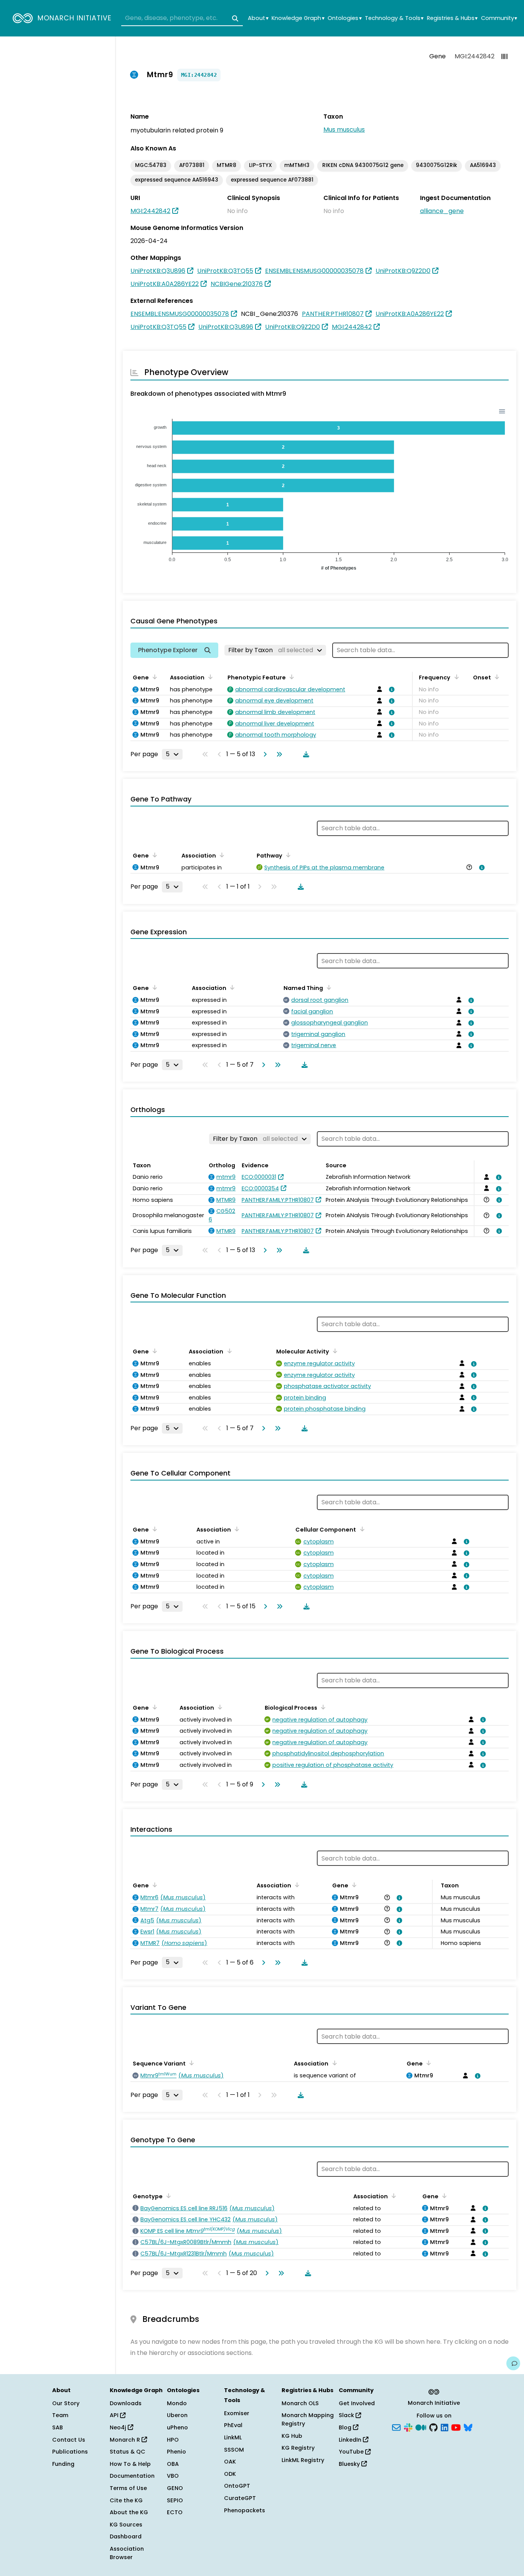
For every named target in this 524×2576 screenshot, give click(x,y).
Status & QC (128, 2452)
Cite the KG (126, 2500)
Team (60, 2415)
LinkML (233, 2437)
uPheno (177, 2427)
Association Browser (127, 2553)
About (258, 18)
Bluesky (350, 2464)
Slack (347, 2415)
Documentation (132, 2476)
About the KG (129, 2512)
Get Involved (357, 2403)
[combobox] (182, 18)
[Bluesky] (468, 2427)
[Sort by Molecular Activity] (334, 1351)
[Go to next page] (264, 754)
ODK (230, 2474)
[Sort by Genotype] (167, 2196)
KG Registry (298, 2448)
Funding (63, 2464)
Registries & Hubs (452, 18)
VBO (173, 2476)
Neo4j (119, 2427)
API (115, 2415)
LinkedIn (351, 2440)
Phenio (176, 2452)
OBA (173, 2464)
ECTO (175, 2512)
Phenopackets (245, 2510)
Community (499, 18)
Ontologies (344, 18)
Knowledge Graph (298, 18)
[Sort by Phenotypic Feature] (290, 677)
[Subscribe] (396, 2427)
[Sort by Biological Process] (322, 1707)
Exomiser (237, 2413)
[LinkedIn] (445, 2427)
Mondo (177, 2403)
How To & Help (130, 2464)
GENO (175, 2488)
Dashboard (126, 2536)
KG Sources (126, 2525)
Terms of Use (128, 2488)
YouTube (352, 2452)
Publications (70, 2452)
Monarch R (126, 2440)
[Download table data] (305, 754)
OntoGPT (237, 2486)
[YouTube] (456, 2427)
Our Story (66, 2403)
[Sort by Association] (209, 677)
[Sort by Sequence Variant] (190, 2063)
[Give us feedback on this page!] (513, 2363)
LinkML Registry (303, 2460)
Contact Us (69, 2440)
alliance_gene (442, 211)
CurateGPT (240, 2498)
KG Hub (292, 2436)
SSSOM (234, 2450)
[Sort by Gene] (153, 677)
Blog (346, 2427)
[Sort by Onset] (496, 677)
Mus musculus (344, 130)
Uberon (177, 2415)
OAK (230, 2462)
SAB (58, 2427)
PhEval (233, 2425)
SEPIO (175, 2500)
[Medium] (421, 2427)
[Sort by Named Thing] (328, 987)
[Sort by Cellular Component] (361, 1529)
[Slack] (408, 2427)
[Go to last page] (278, 754)
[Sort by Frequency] (455, 677)
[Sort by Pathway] (287, 855)
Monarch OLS (300, 2403)
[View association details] (391, 689)
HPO (173, 2440)
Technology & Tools (394, 18)
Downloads (126, 2403)
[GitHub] (433, 2427)
